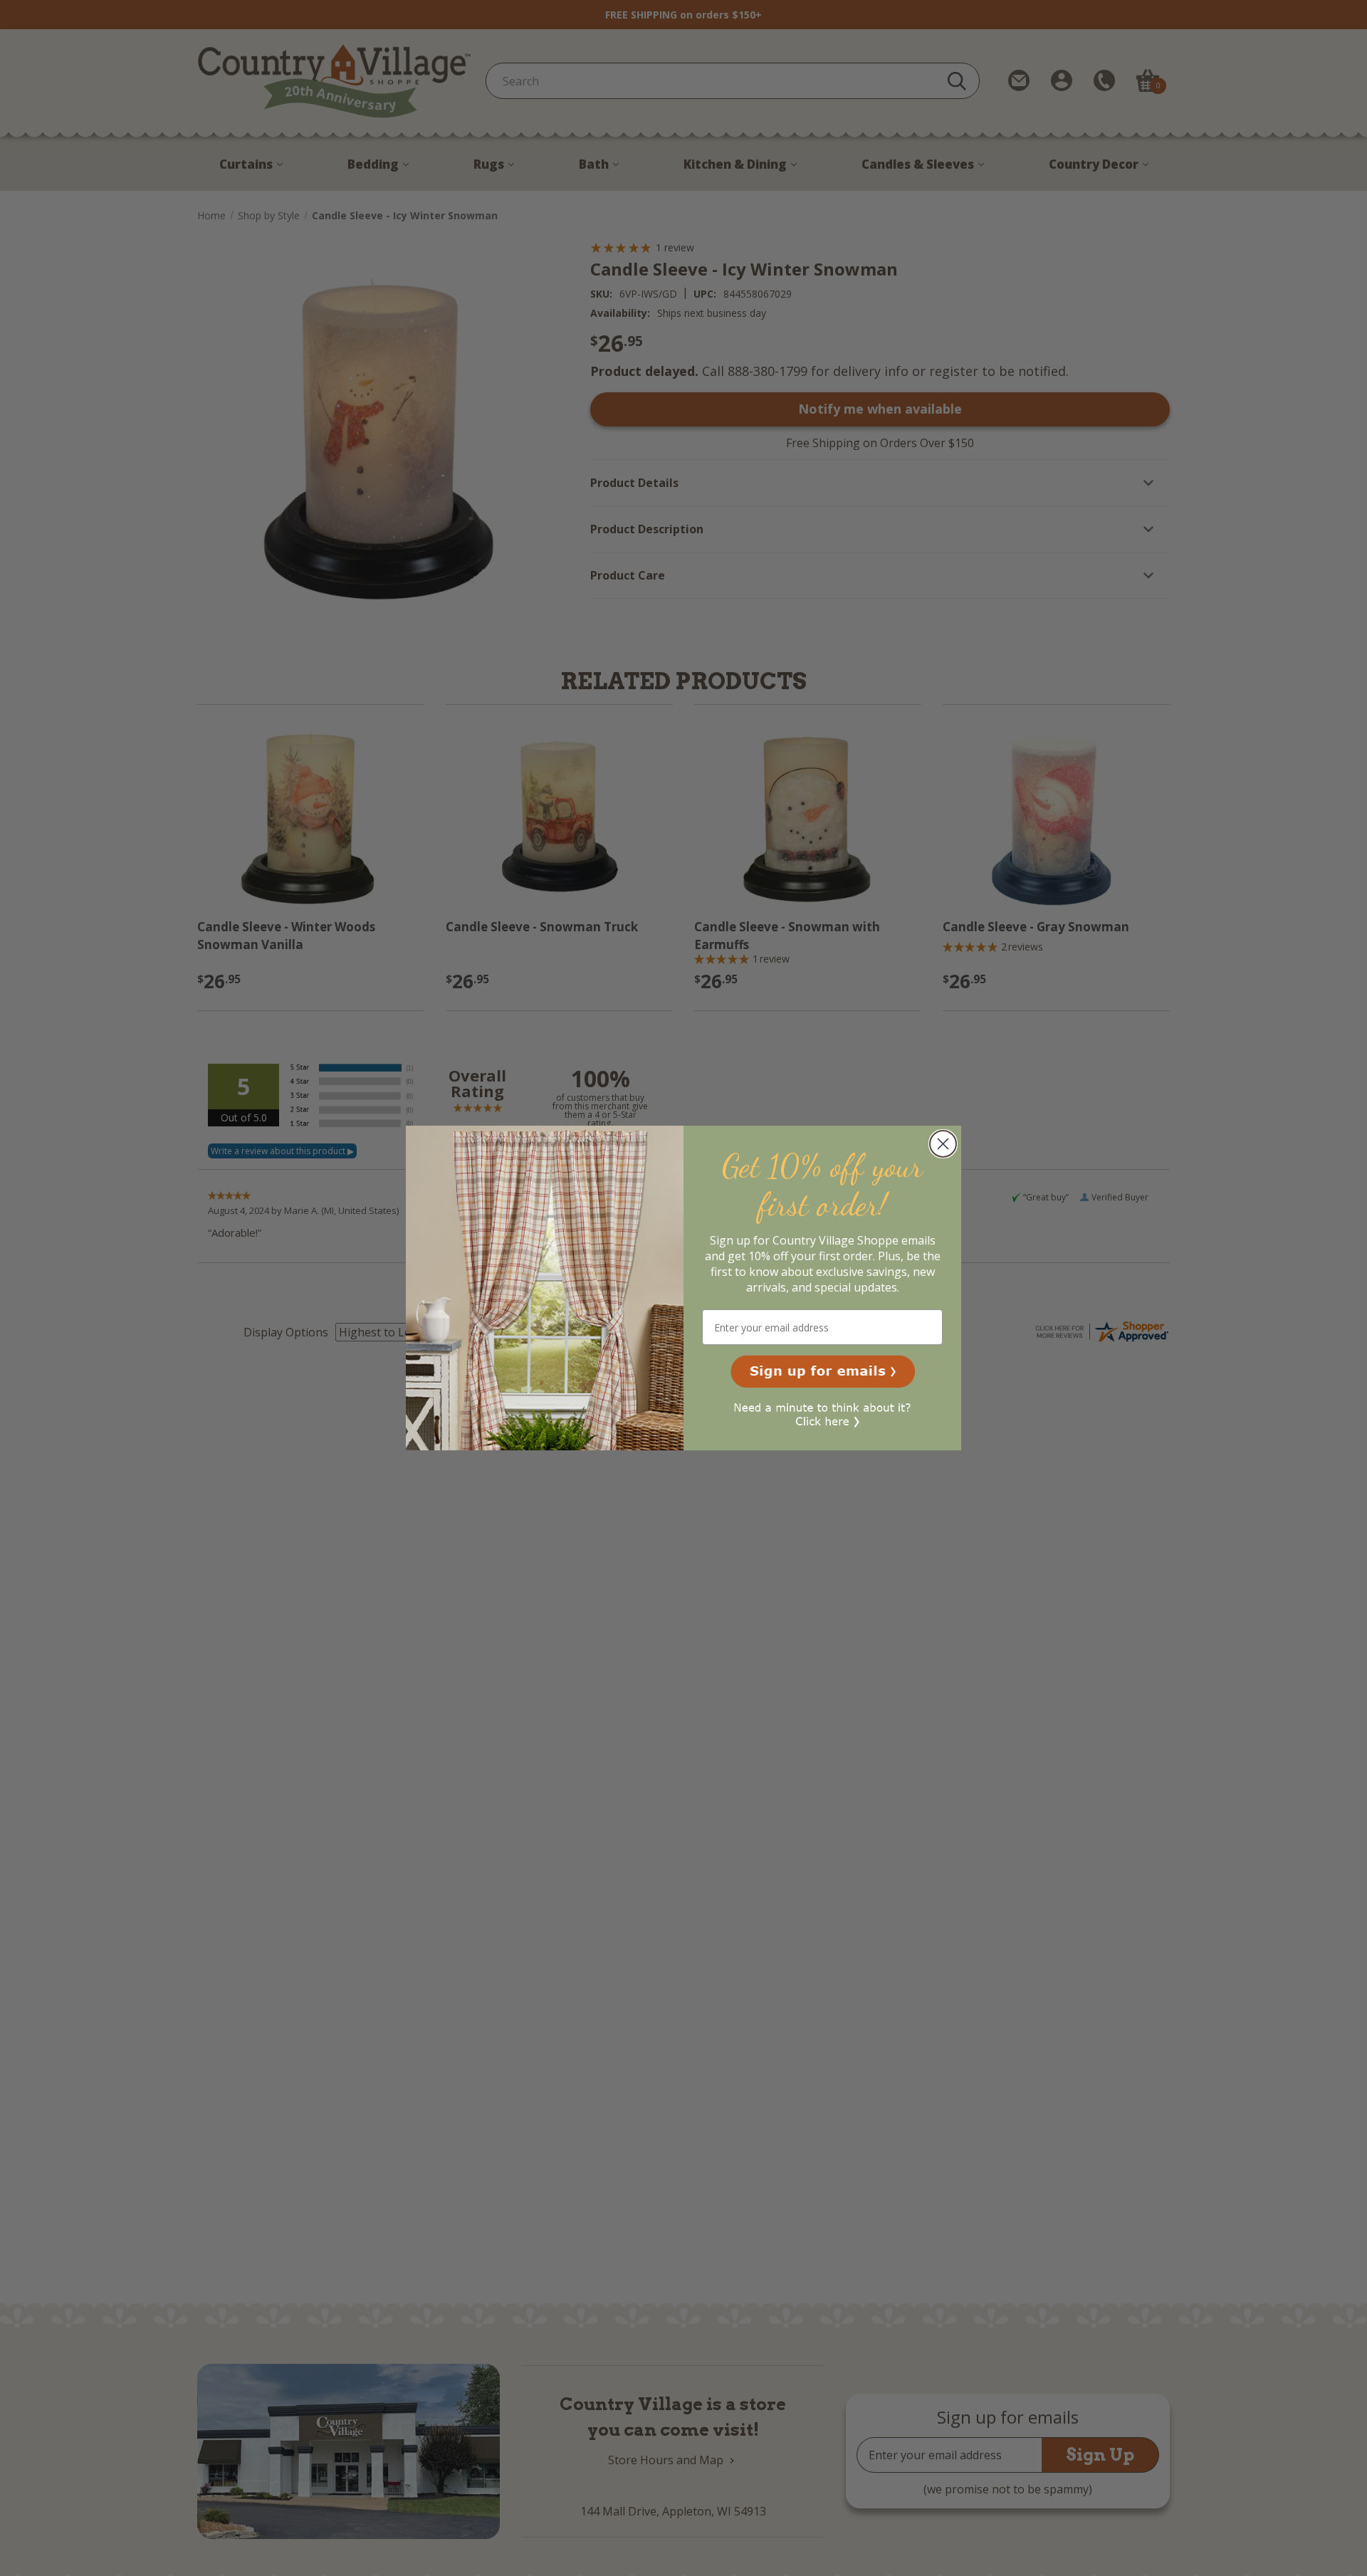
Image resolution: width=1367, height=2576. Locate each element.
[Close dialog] (943, 1144)
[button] (823, 1371)
